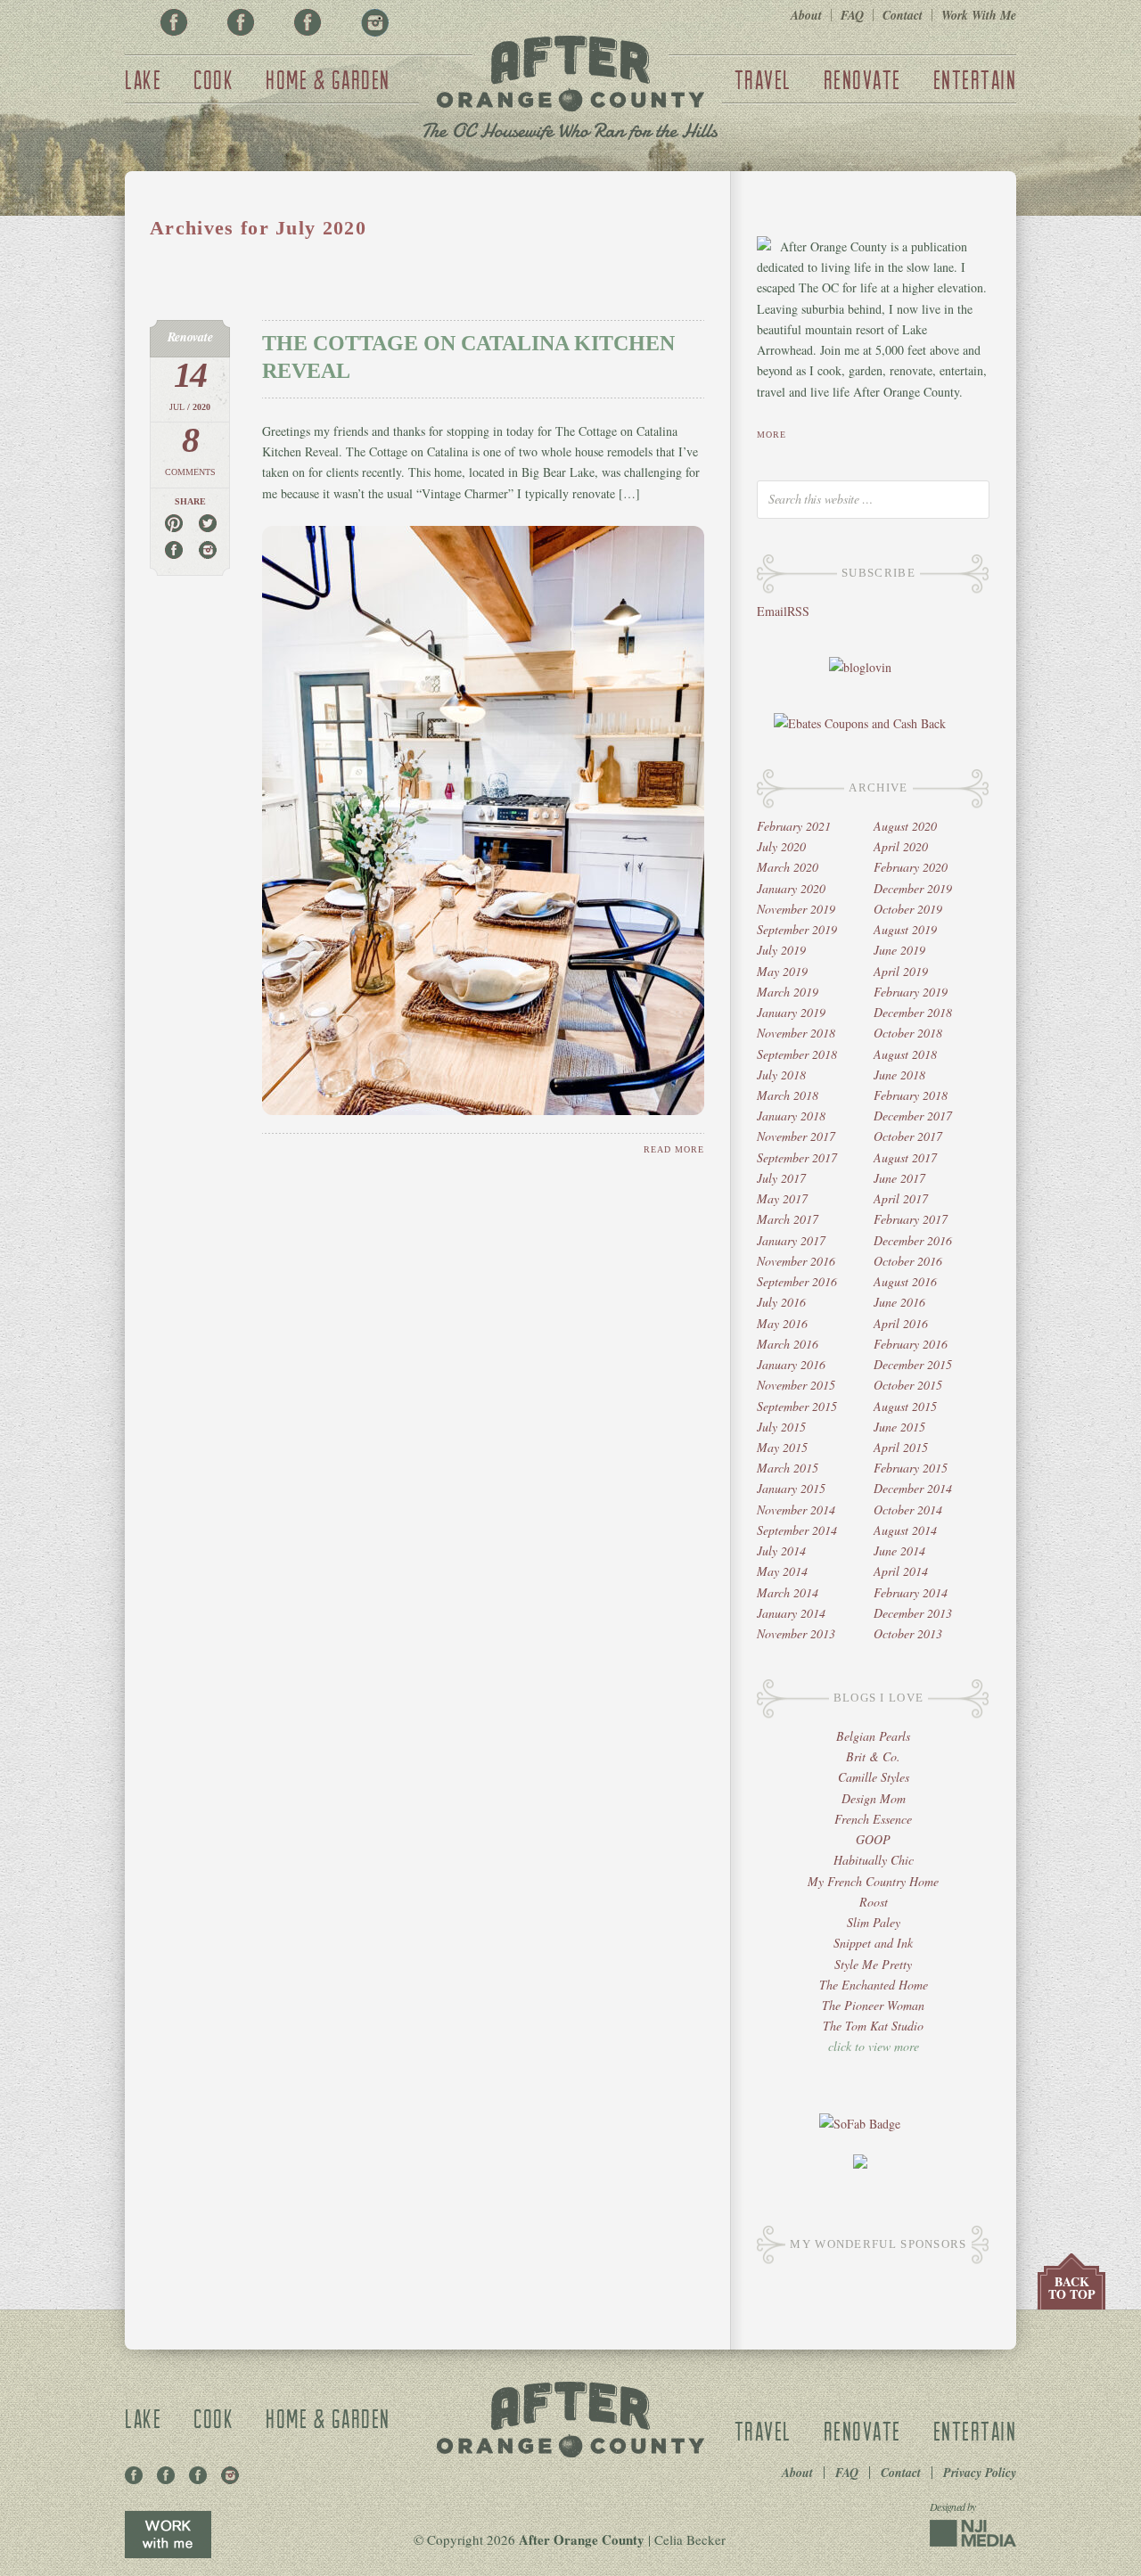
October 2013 (908, 1633)
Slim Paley (874, 1922)
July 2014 (781, 1551)
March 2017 (788, 1219)
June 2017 (899, 1178)
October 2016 (908, 1261)
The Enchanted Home (874, 1985)
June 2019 (899, 950)
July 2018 (781, 1075)
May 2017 (782, 1198)
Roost (874, 1902)
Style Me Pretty (873, 1964)
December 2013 (913, 1613)
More (772, 435)
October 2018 (908, 1033)
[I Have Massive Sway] (860, 2164)
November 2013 (796, 1633)
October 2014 (908, 1510)
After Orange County (570, 90)
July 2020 (781, 846)
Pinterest (241, 22)
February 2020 (911, 867)
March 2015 (788, 1468)
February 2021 (794, 826)
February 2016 (911, 1344)
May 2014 (782, 1571)
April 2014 (901, 1571)
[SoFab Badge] (860, 2124)
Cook (213, 79)
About (806, 15)
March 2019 (788, 992)
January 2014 (791, 1613)
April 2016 (901, 1323)
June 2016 (899, 1302)
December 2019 (913, 888)
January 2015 (791, 1488)
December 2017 (913, 1116)
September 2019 (797, 929)
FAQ (852, 15)
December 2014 (913, 1488)
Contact (903, 15)
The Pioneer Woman (873, 2005)
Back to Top (1072, 2288)
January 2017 (791, 1240)
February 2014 (911, 1592)
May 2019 (782, 971)
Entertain (975, 79)
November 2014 (796, 1510)
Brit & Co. (873, 1756)
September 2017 (797, 1157)
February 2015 (911, 1468)
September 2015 (797, 1406)
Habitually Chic (874, 1860)
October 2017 (908, 1136)
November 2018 (796, 1033)
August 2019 (905, 929)
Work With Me (979, 15)
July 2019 (781, 950)
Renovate (862, 79)
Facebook (174, 22)
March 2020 (788, 867)
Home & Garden (328, 79)
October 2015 (908, 1385)
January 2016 (791, 1364)
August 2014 (905, 1530)
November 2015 (796, 1385)
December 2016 (913, 1240)
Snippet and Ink (873, 1943)
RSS (798, 611)
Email (772, 611)
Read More (674, 1149)
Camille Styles (874, 1777)
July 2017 (781, 1178)
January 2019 (791, 1012)
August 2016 (905, 1281)
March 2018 (788, 1095)
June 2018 (899, 1075)
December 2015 (913, 1364)
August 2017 (905, 1157)
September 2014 (797, 1530)
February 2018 (911, 1095)
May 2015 (782, 1447)
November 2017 (796, 1136)
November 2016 (796, 1261)
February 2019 (911, 992)
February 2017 (911, 1219)
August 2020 (905, 826)
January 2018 (791, 1116)
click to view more (874, 2046)
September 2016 (797, 1281)
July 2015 (781, 1427)
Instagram (374, 22)
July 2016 (781, 1302)
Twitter (308, 22)
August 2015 (905, 1406)
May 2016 (782, 1323)
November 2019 (796, 909)
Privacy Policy (980, 2473)
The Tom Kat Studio (873, 2026)
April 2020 (901, 846)
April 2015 (901, 1447)
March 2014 (788, 1592)
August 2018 (905, 1054)
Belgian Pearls (873, 1736)
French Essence (873, 1819)
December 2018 (913, 1012)
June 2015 (899, 1427)
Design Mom (874, 1798)
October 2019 (908, 909)
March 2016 (788, 1344)
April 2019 (901, 971)
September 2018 (797, 1054)
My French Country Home (873, 1881)
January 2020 (791, 888)
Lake (143, 79)
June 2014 (899, 1551)
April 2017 (901, 1198)
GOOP (873, 1839)
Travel (763, 79)
